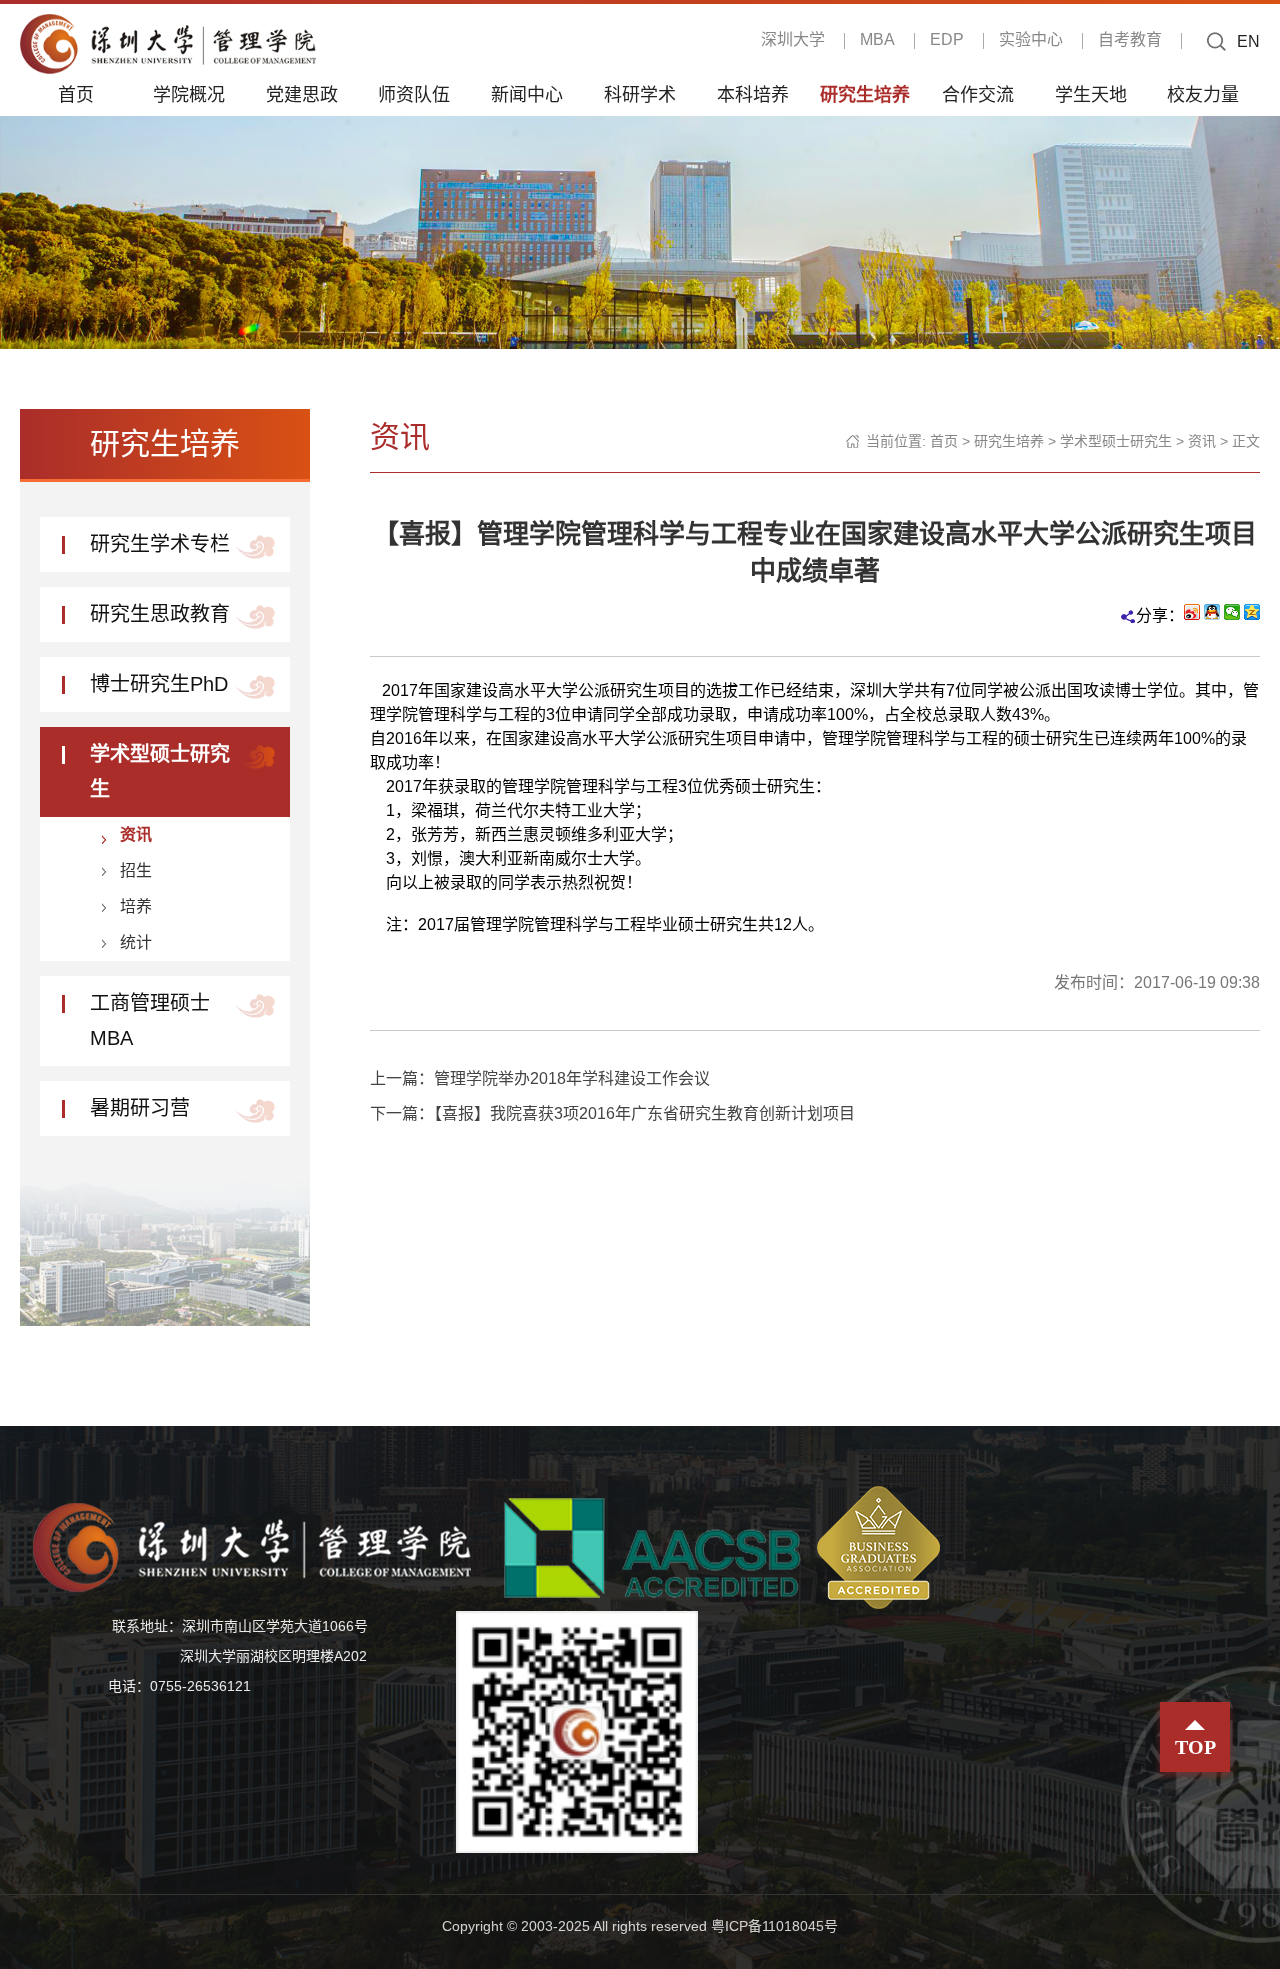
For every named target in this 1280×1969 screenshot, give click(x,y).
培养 (136, 906)
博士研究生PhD (159, 684)
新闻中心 (527, 94)
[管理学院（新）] (168, 42)
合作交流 (978, 94)
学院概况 (189, 94)
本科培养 (753, 94)
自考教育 (1130, 39)
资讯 (136, 834)
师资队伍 (414, 94)
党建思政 (302, 94)
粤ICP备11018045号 (774, 1926)
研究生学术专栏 (160, 544)
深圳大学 (793, 39)
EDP (947, 39)
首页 (76, 94)
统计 (136, 942)
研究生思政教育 (160, 614)
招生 (136, 870)
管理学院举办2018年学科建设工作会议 (572, 1078)
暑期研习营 (140, 1108)
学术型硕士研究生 (1116, 441)
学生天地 (1091, 94)
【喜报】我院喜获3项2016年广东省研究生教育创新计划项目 (644, 1113)
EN (1248, 41)
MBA (877, 39)
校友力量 (1203, 94)
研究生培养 (865, 94)
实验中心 (1031, 39)
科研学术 (640, 94)
